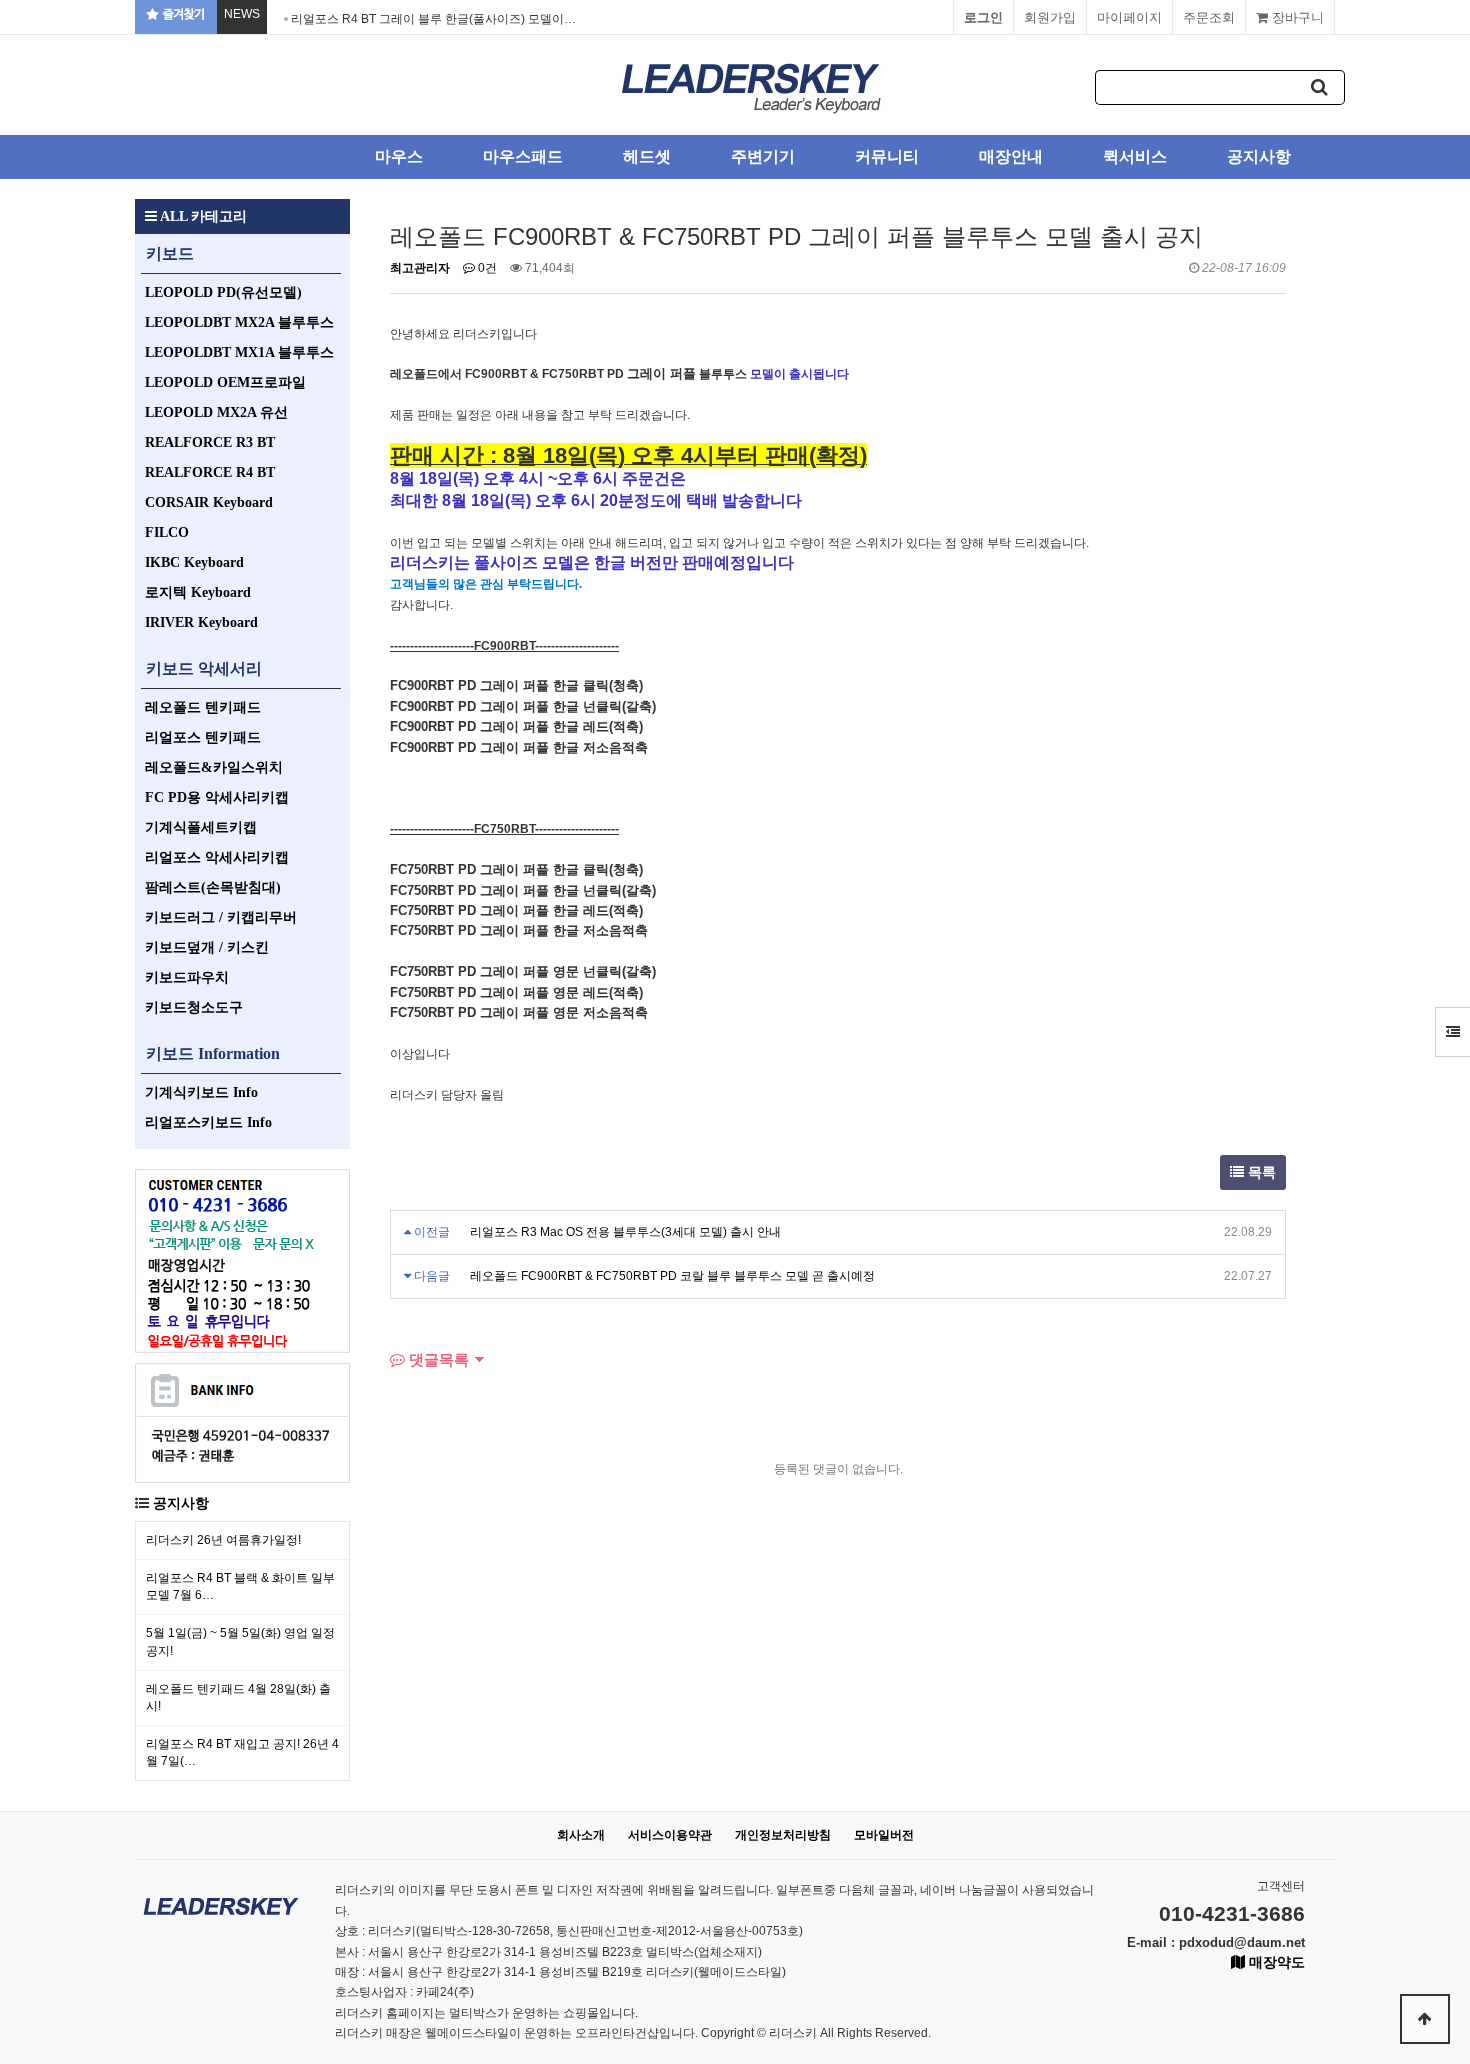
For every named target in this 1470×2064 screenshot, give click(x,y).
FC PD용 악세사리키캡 (217, 797)
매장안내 (1011, 156)
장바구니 (1296, 17)
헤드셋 (647, 156)
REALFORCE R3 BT (210, 442)
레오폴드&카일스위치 (214, 767)
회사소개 (581, 1835)
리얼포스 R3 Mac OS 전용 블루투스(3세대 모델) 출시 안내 (625, 1232)
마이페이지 (1129, 17)
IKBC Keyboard (194, 562)
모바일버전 (884, 1835)
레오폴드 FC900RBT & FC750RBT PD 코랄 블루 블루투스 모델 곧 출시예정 (672, 1276)
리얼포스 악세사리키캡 (217, 857)
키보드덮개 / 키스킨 (207, 947)
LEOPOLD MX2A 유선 (216, 412)
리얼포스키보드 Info (208, 1122)
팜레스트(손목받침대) (213, 887)
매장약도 (1275, 1962)
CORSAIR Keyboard (209, 502)
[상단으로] (1425, 2019)
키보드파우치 (187, 977)
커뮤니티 (887, 156)
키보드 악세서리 (204, 668)
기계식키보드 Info (201, 1092)
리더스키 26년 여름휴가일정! (223, 1540)
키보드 (170, 253)
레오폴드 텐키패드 (203, 707)
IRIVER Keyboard (201, 622)
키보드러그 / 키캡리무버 (221, 917)
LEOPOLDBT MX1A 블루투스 (239, 352)
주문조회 (1209, 17)
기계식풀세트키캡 (201, 827)
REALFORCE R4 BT (210, 472)
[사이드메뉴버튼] (1452, 1032)
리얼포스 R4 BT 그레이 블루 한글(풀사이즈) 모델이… (433, 19)
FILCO (167, 532)
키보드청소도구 (194, 1007)
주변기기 (763, 156)
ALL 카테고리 (202, 216)
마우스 (399, 156)
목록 (1260, 1172)
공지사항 (1259, 156)
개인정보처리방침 (783, 1835)
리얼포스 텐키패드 (203, 737)
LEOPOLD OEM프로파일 (225, 382)
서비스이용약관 (670, 1835)
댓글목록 (437, 1359)
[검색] (1320, 87)
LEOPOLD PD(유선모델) (223, 292)
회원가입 (1050, 17)
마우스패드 (523, 156)
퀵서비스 (1135, 156)
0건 (486, 268)
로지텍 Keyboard (198, 592)
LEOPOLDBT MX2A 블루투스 (239, 322)
